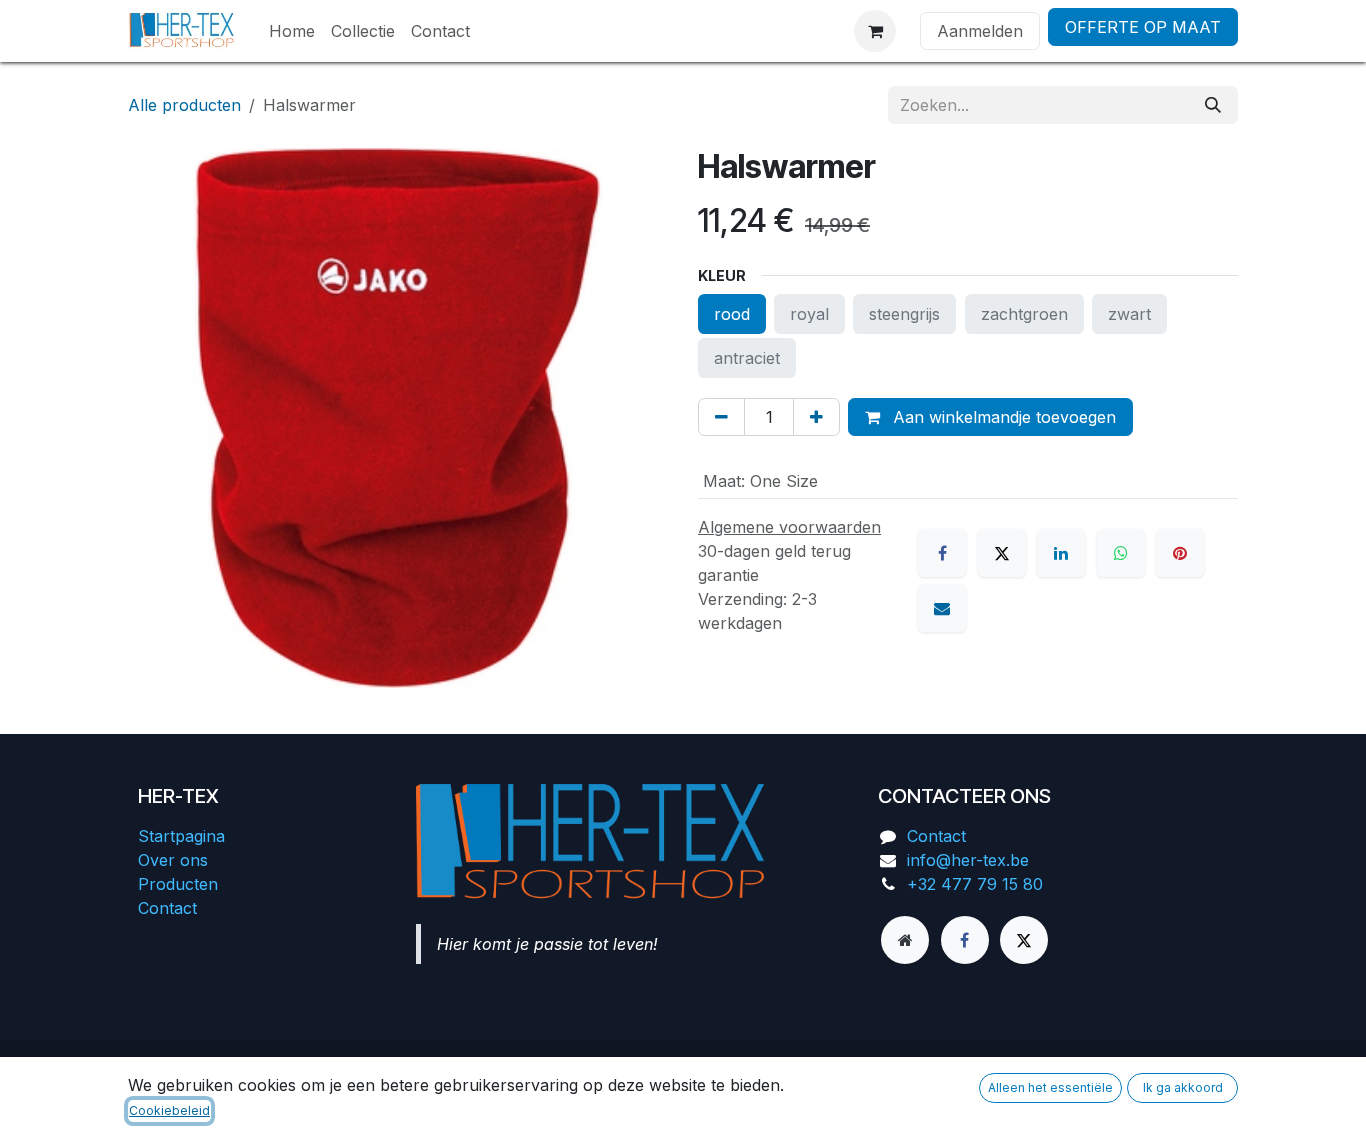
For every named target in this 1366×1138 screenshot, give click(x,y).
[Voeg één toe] (816, 417)
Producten (178, 884)
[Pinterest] (1180, 553)
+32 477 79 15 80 (975, 884)
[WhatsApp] (1121, 553)
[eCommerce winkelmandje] (875, 31)
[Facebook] (942, 553)
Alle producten (184, 105)
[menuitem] (292, 31)
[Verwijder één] (721, 417)
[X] (1002, 553)
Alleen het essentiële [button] (1050, 1087)
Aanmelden (980, 31)
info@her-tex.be (968, 860)
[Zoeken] (1213, 105)
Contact (167, 908)
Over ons (173, 860)
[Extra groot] (905, 940)
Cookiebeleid (169, 1110)
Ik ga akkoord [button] (1183, 1087)
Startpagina (181, 836)
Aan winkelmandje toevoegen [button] (1002, 417)
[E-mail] (942, 608)
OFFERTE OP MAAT (1143, 27)
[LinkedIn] (1061, 553)
